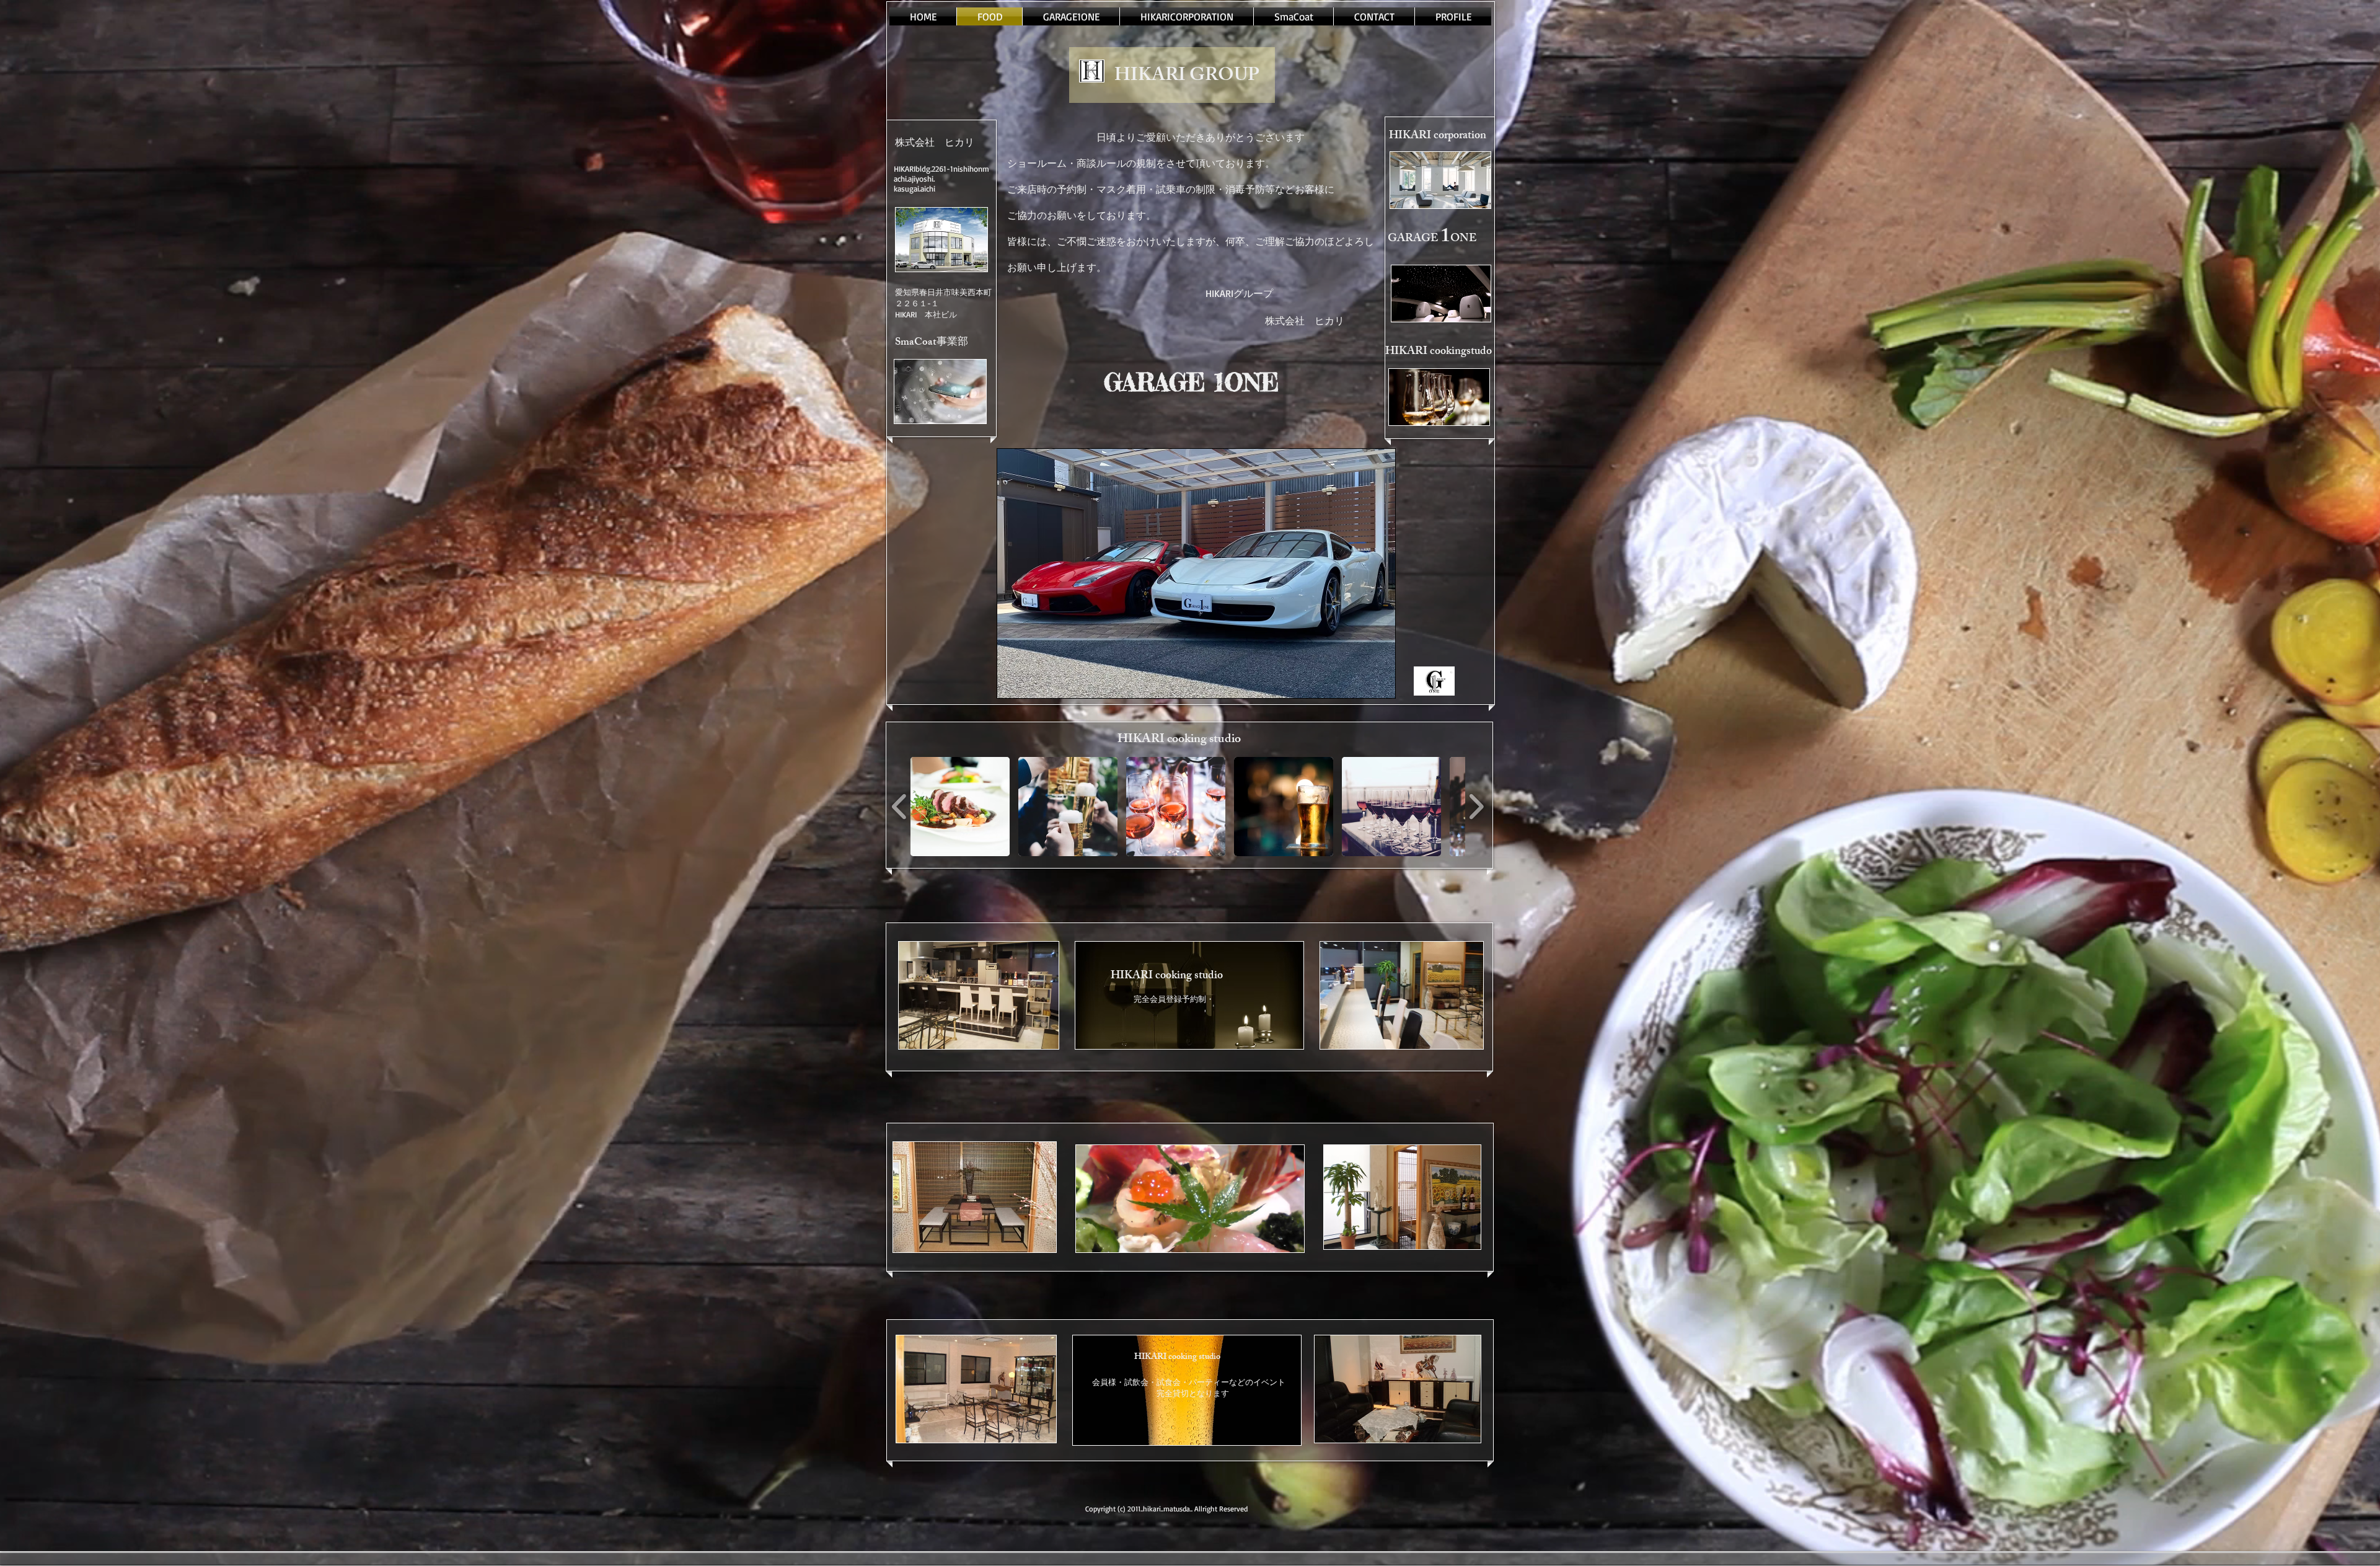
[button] (960, 807)
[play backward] (900, 807)
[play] (1365, 687)
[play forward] (1476, 807)
